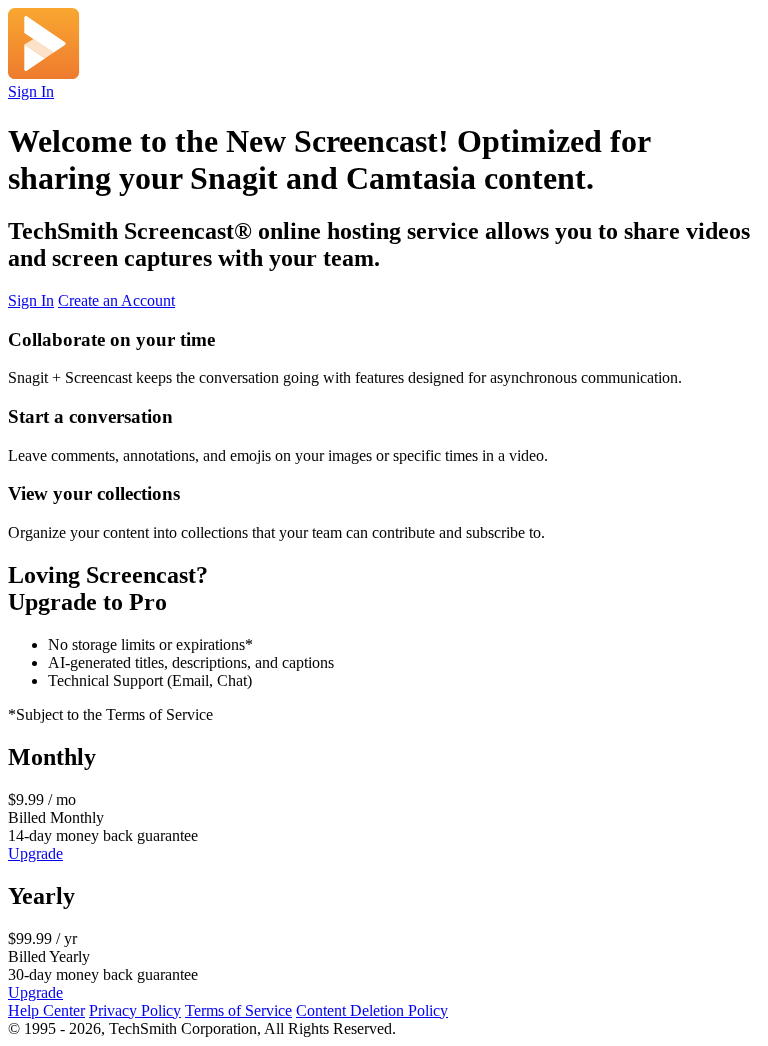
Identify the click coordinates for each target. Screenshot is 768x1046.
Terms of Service (238, 1010)
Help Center (46, 1010)
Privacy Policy (135, 1010)
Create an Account (116, 300)
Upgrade (35, 853)
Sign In (31, 91)
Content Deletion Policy (372, 1010)
